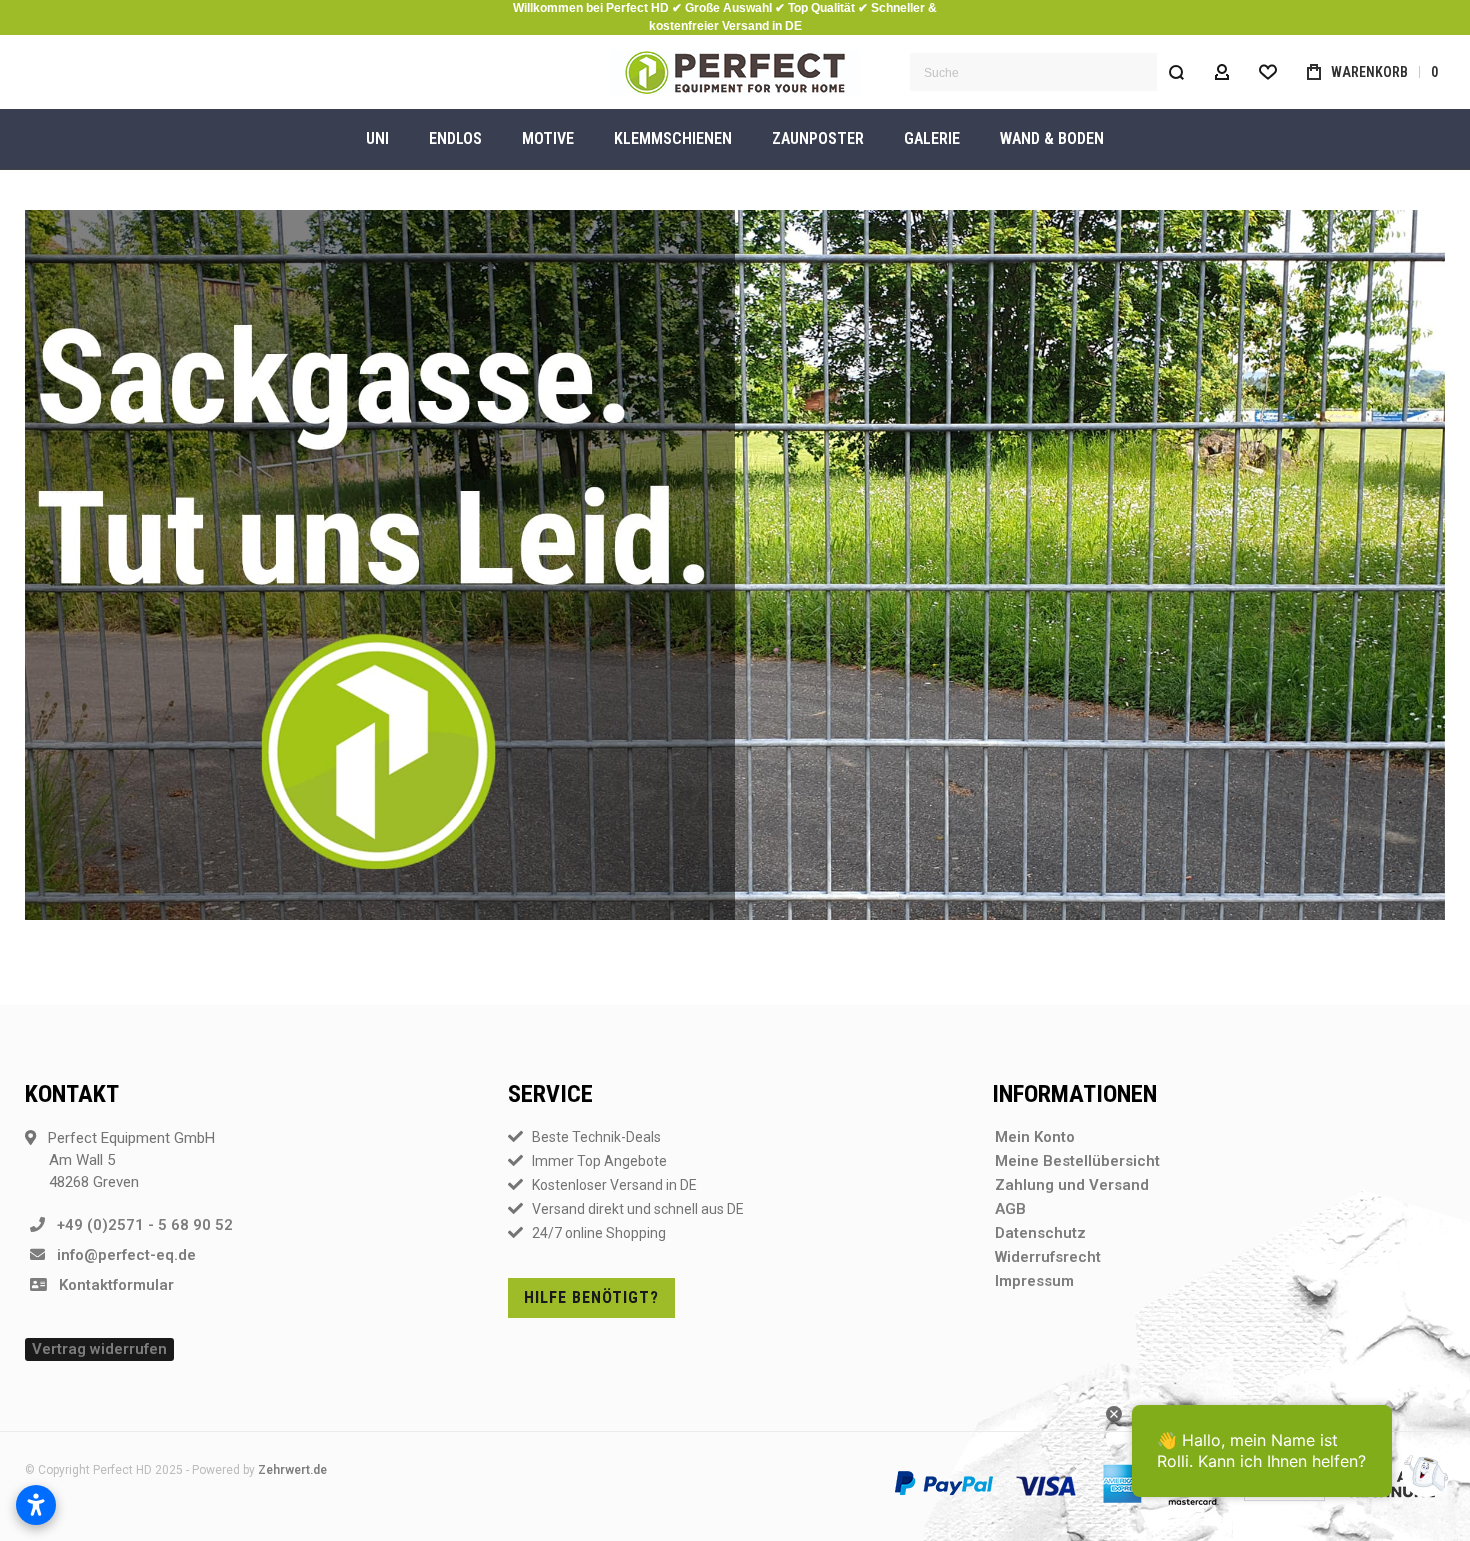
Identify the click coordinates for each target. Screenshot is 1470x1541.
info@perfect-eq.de (120, 1255)
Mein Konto (1035, 1137)
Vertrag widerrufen (99, 1349)
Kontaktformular (110, 1285)
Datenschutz (1040, 1233)
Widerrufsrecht (1048, 1257)
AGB (1010, 1209)
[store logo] (735, 72)
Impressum (1034, 1281)
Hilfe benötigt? (591, 1297)
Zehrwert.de (292, 1470)
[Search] (1176, 72)
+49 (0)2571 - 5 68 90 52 (139, 1225)
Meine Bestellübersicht (1077, 1161)
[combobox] (1052, 72)
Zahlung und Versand (1072, 1185)
